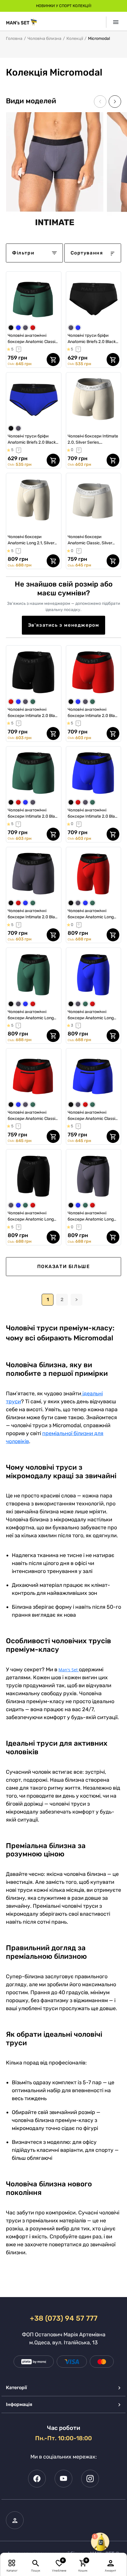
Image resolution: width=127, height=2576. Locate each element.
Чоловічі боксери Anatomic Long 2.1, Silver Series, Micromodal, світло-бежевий (34, 540)
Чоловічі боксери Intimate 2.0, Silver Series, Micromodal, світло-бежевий (93, 440)
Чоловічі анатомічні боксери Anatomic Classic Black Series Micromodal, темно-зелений (33, 339)
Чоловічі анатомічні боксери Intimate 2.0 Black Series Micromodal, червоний (93, 713)
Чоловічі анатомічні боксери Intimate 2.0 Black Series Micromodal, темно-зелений (34, 814)
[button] (115, 102)
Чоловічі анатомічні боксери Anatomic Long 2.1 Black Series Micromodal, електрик (91, 1015)
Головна (14, 39)
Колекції (75, 39)
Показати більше (64, 1266)
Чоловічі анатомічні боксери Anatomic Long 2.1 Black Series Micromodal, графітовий (91, 1216)
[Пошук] (36, 2563)
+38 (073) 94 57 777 (64, 2318)
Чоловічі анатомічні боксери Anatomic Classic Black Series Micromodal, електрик (93, 1116)
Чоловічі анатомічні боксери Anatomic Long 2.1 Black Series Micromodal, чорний (31, 1216)
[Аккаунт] (111, 2563)
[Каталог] (12, 2563)
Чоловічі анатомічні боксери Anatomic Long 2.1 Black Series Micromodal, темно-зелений (31, 1015)
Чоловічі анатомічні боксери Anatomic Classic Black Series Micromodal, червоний (33, 1116)
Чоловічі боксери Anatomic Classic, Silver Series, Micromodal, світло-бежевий (93, 540)
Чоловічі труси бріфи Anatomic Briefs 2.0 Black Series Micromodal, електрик (32, 440)
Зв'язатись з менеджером (64, 625)
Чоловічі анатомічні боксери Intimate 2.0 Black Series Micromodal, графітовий (34, 914)
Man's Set (68, 1670)
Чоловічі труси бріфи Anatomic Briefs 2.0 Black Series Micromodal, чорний (93, 339)
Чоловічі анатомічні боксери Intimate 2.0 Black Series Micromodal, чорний (34, 713)
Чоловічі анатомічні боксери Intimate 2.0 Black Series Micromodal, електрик (93, 814)
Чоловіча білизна (44, 39)
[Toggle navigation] (114, 22)
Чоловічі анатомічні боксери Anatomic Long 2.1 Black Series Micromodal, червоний (91, 914)
